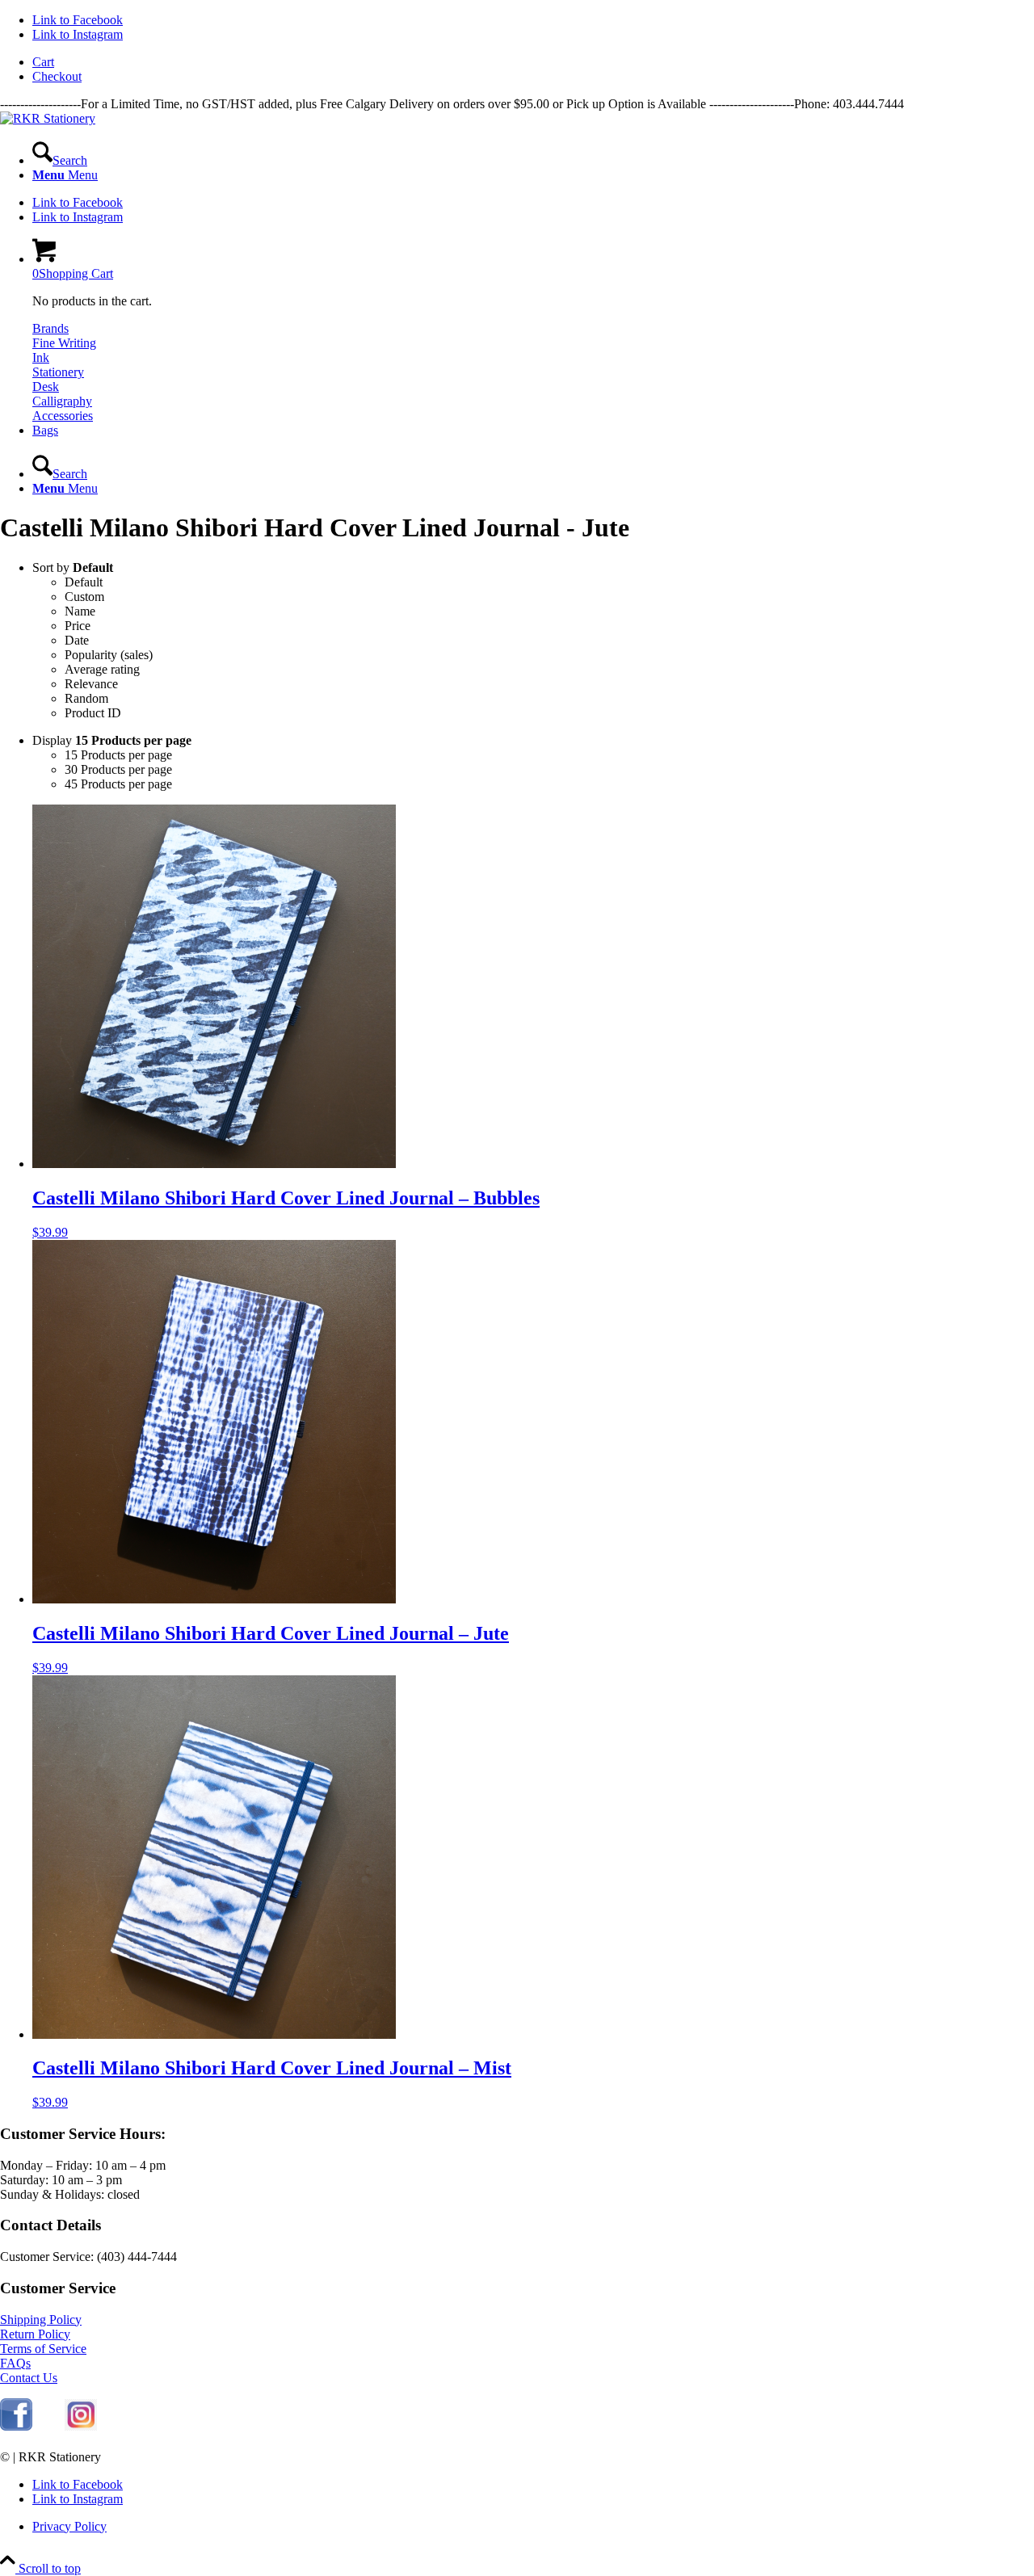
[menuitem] (533, 62)
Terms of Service (43, 2349)
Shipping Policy (41, 2320)
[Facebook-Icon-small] (16, 2416)
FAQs (15, 2363)
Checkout (57, 76)
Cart (43, 62)
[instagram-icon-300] (81, 2416)
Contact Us (29, 2378)
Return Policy (35, 2334)
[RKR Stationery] (48, 118)
